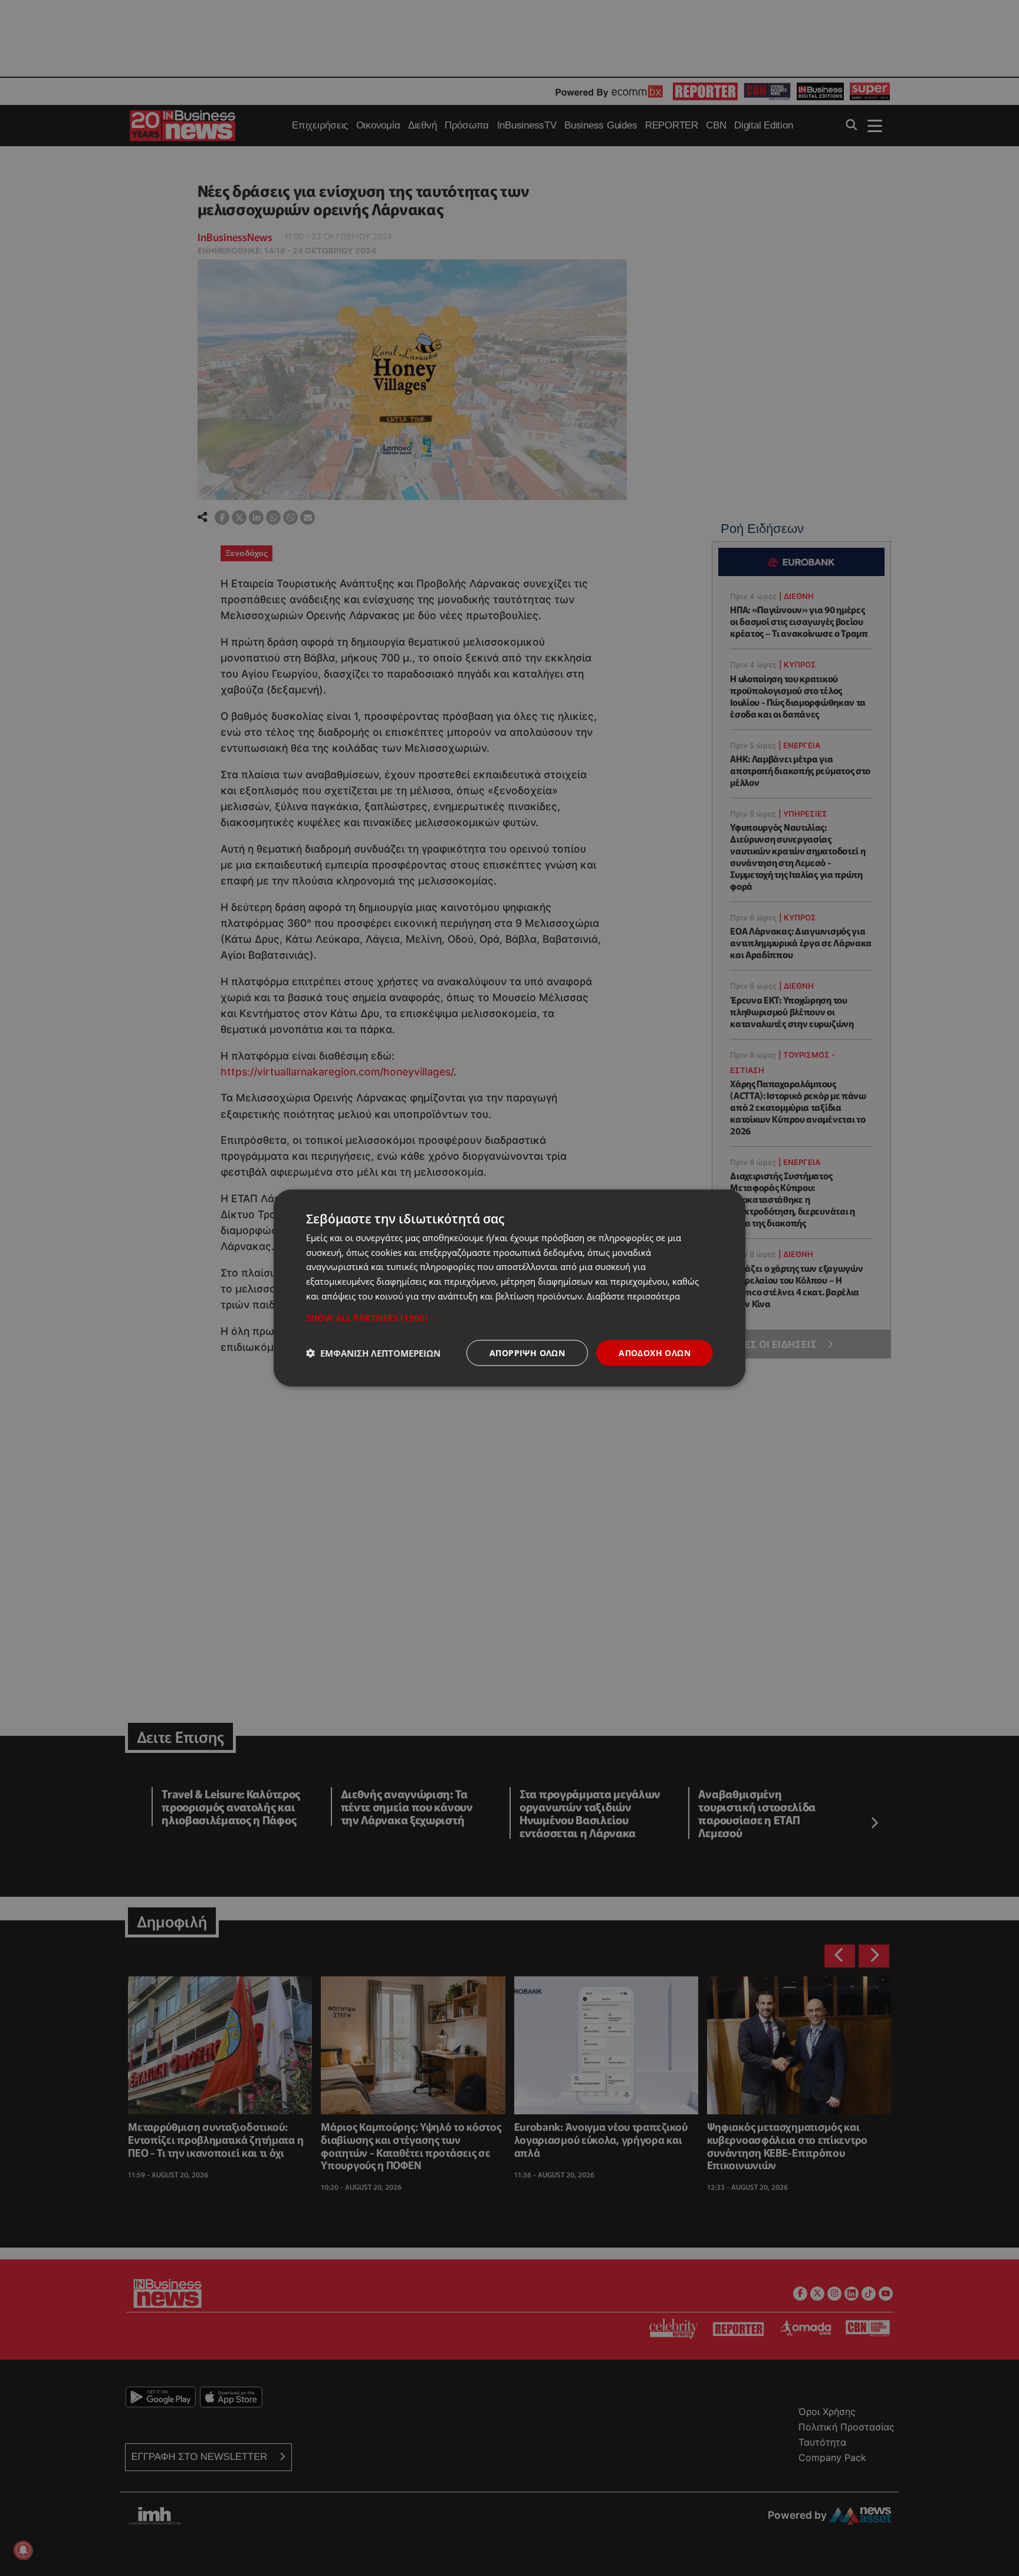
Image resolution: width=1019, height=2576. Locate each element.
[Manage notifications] (23, 2550)
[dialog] (509, 1288)
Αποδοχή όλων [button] (655, 1352)
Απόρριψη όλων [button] (527, 1352)
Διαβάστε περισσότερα (633, 1295)
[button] (509, 1317)
